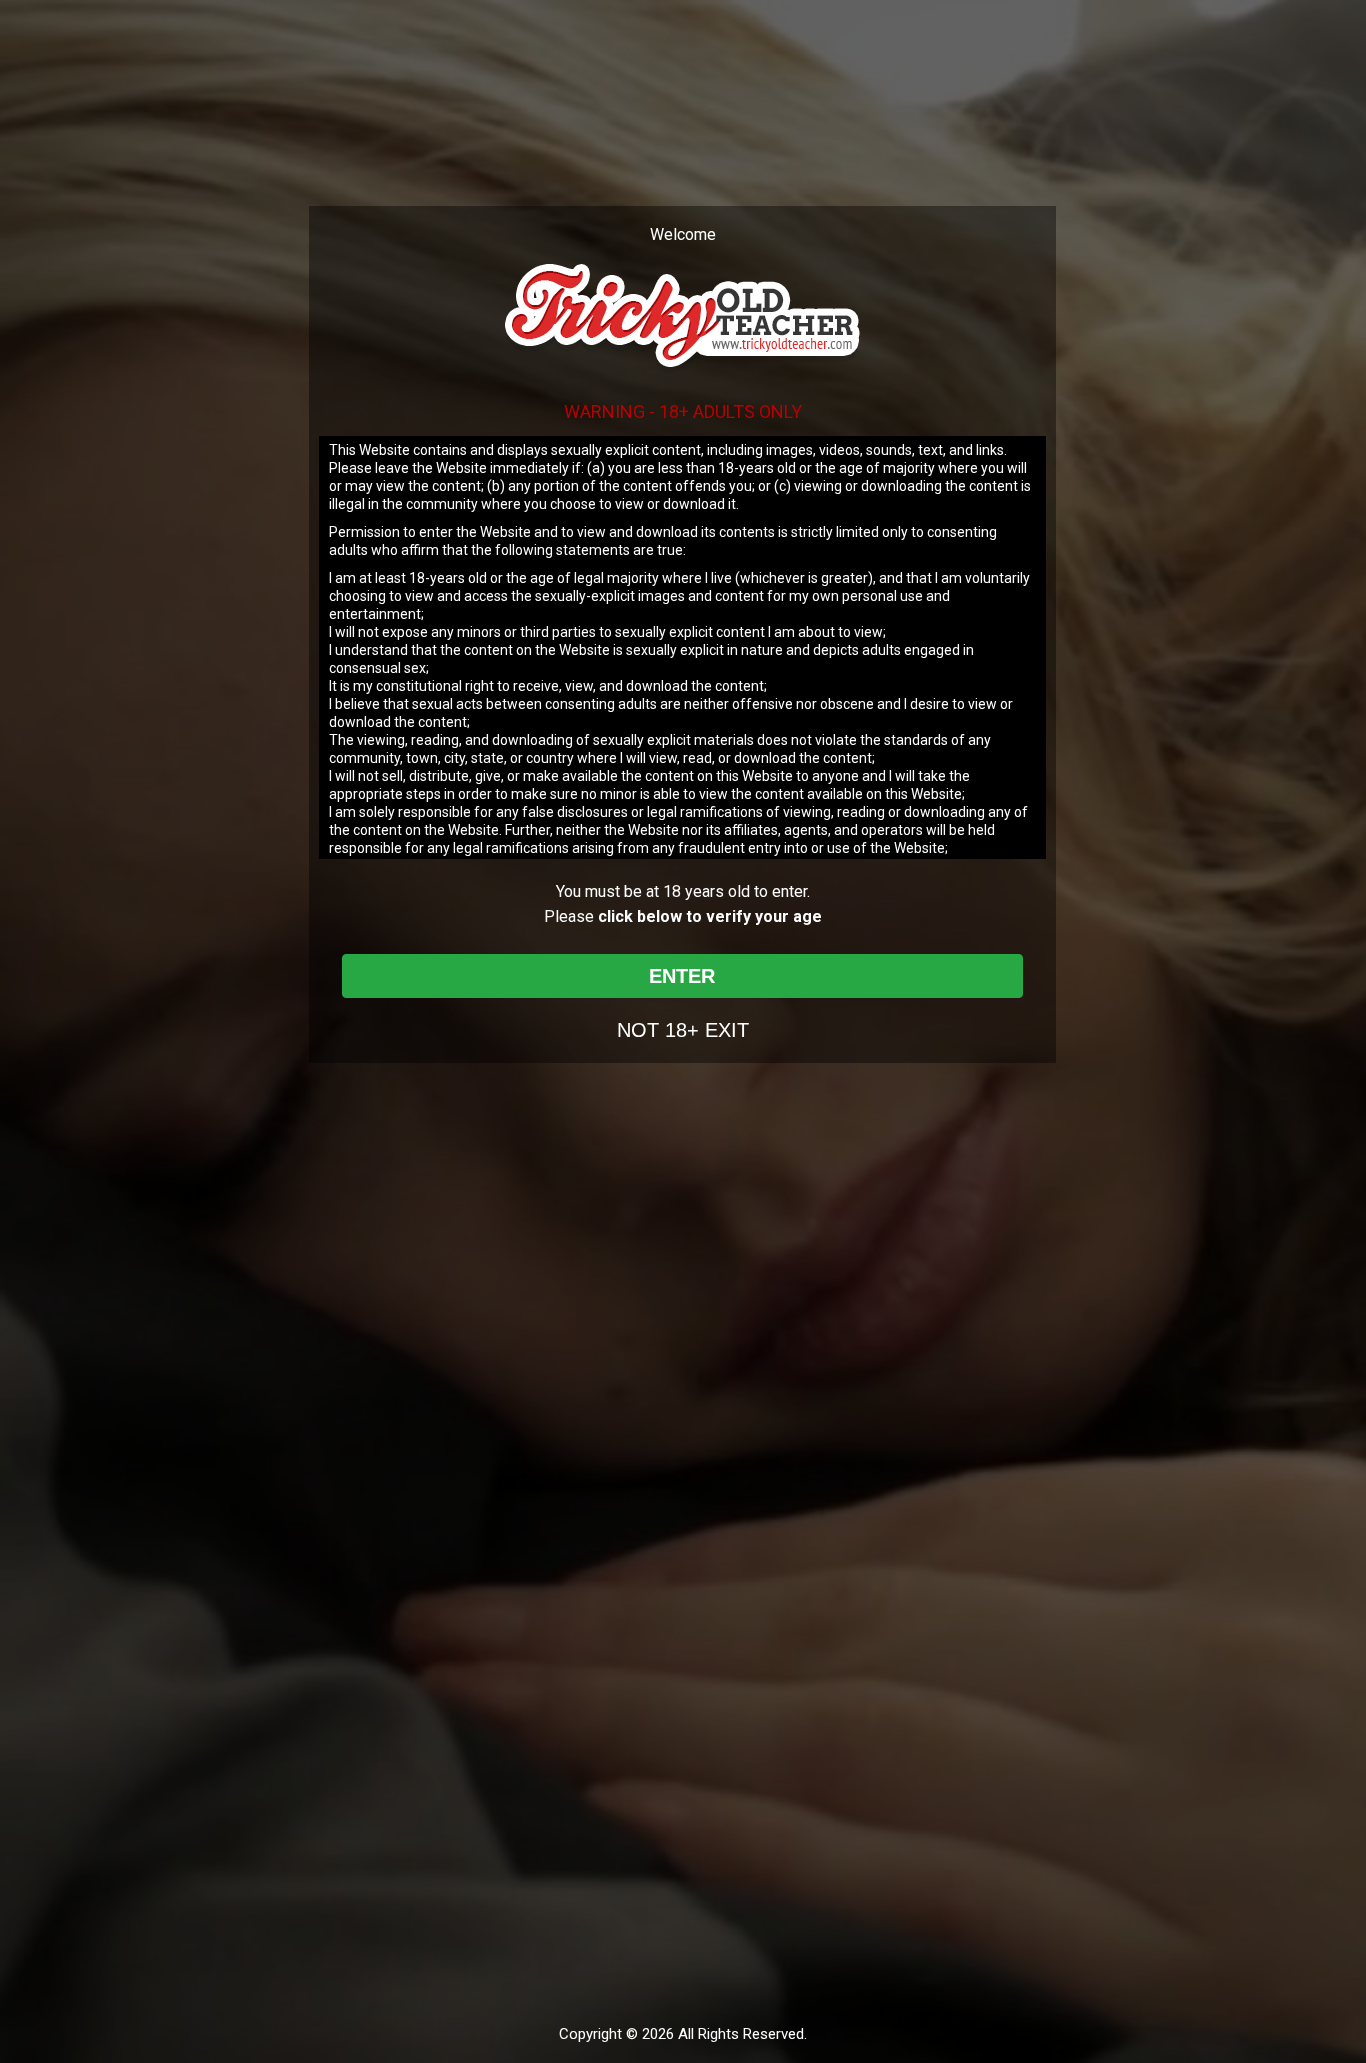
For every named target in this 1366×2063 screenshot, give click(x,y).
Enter (682, 976)
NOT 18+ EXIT (683, 1030)
